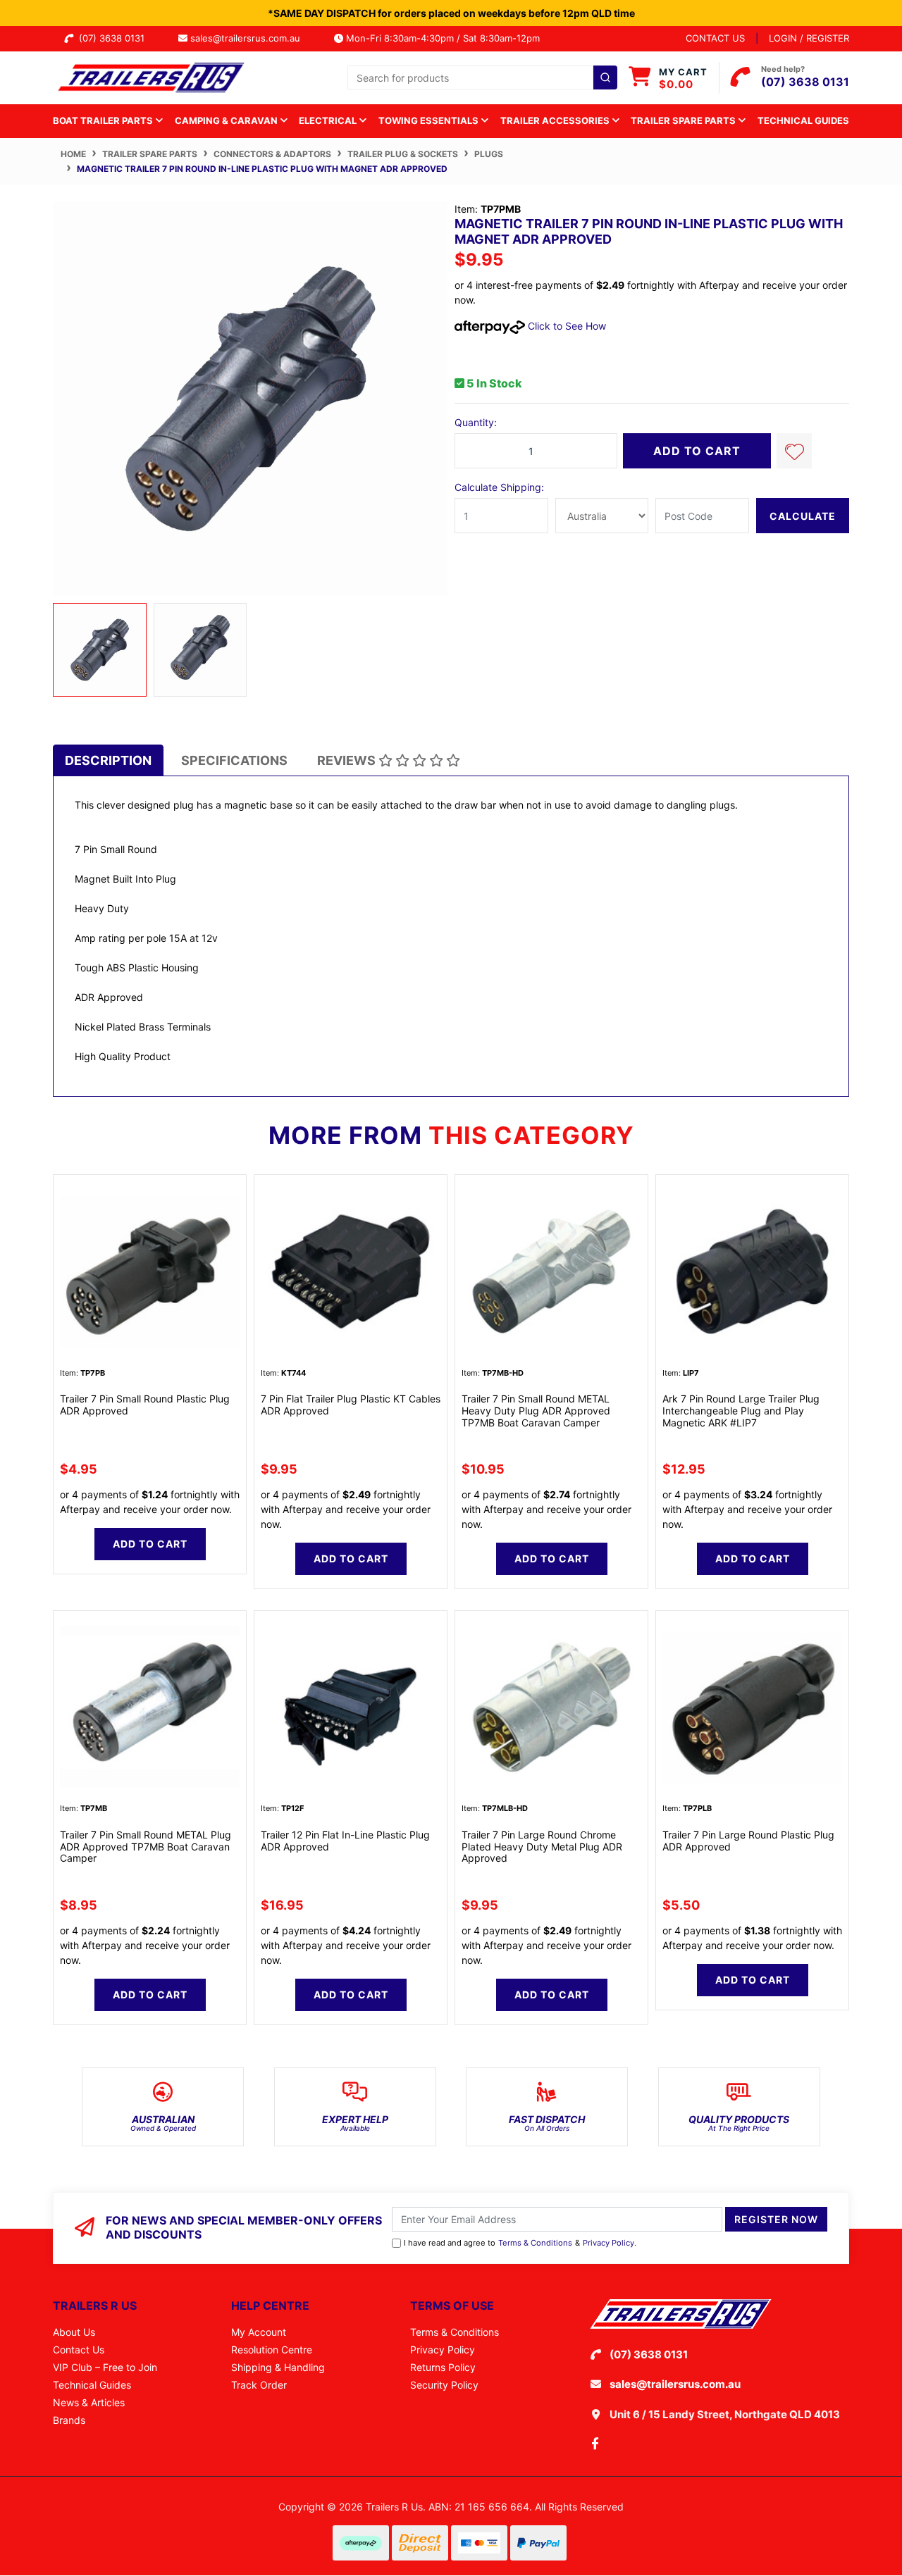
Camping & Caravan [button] (227, 120)
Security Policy (444, 2385)
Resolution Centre (272, 2350)
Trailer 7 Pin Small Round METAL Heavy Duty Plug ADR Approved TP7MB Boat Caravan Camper (536, 1411)
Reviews (348, 760)
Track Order (259, 2385)
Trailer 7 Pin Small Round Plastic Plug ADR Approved (145, 1405)
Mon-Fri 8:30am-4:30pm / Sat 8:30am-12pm (441, 38)
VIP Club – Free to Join (105, 2367)
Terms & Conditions (535, 2243)
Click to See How (566, 326)
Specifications (234, 760)
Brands (69, 2420)
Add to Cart (697, 451)
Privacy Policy (608, 2243)
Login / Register (809, 38)
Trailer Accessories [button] (556, 120)
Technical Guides (803, 120)
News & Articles (89, 2402)
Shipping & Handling (278, 2367)
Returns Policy (443, 2367)
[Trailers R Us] (150, 76)
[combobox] (482, 77)
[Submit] (605, 77)
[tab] (108, 760)
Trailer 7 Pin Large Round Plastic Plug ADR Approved (748, 1841)
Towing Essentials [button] (430, 120)
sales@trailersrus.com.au (249, 38)
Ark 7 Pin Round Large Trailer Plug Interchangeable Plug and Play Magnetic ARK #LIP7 (741, 1411)
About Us (74, 2332)
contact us (715, 38)
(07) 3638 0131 (115, 38)
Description (108, 760)
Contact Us (79, 2350)
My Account (259, 2332)
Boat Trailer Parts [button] (104, 120)
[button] (794, 451)
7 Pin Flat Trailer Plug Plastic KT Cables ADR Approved (351, 1405)
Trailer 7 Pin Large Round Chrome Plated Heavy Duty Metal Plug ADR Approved (542, 1847)
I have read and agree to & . (520, 2243)
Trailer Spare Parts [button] (684, 120)
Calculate (803, 516)
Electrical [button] (329, 120)
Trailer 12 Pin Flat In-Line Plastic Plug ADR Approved (345, 1841)
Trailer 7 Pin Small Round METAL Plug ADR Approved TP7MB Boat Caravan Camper (146, 1847)
